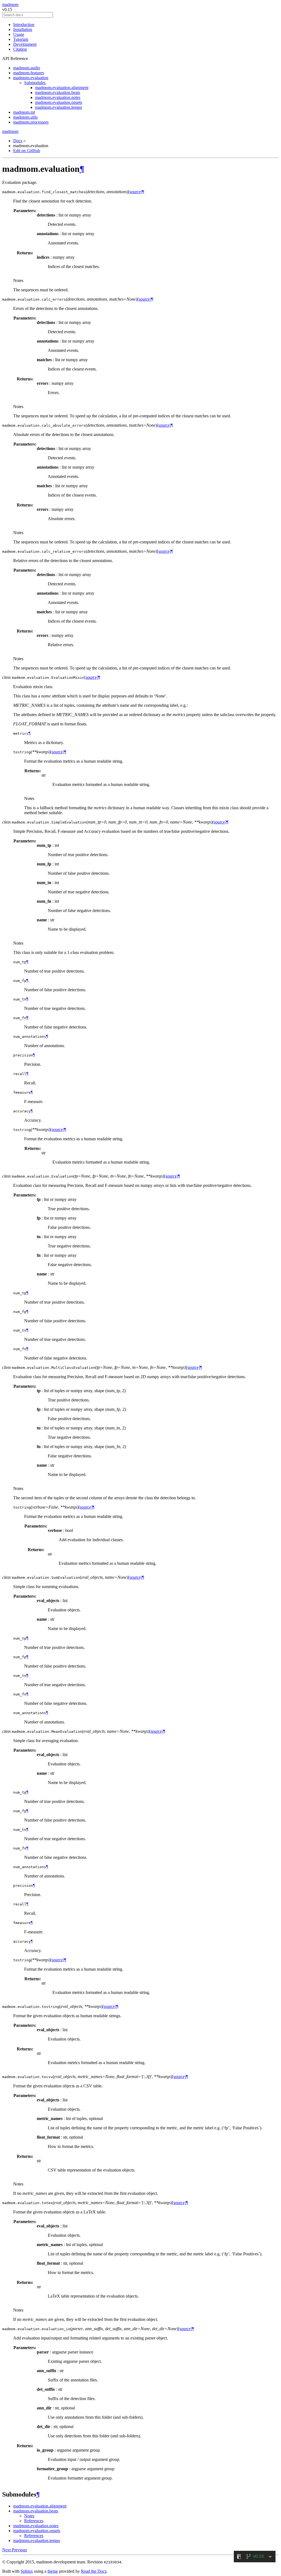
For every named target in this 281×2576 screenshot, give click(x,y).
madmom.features (29, 73)
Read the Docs (94, 2571)
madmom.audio (27, 68)
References (34, 2521)
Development (25, 44)
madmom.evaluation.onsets (59, 102)
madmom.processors (31, 122)
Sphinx (27, 2571)
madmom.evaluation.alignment (62, 88)
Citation (20, 49)
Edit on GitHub (27, 151)
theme (53, 2571)
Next (7, 2550)
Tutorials (21, 39)
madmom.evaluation (31, 78)
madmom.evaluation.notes (58, 97)
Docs (18, 141)
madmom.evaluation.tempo (59, 107)
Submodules (35, 83)
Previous (19, 2550)
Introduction (24, 25)
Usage (19, 34)
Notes (29, 2516)
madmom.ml (24, 112)
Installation (23, 29)
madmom (10, 5)
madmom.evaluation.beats (58, 92)
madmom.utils (25, 117)
